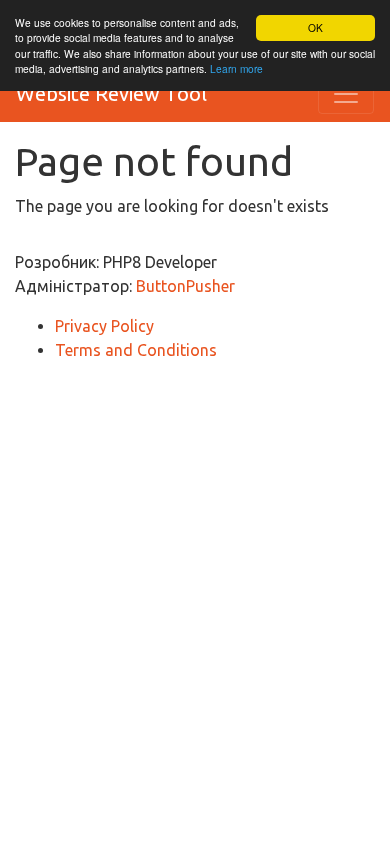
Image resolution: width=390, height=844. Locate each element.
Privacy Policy (104, 326)
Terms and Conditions (136, 350)
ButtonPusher (185, 286)
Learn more (236, 68)
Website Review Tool (111, 93)
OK (315, 27)
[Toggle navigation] (346, 94)
